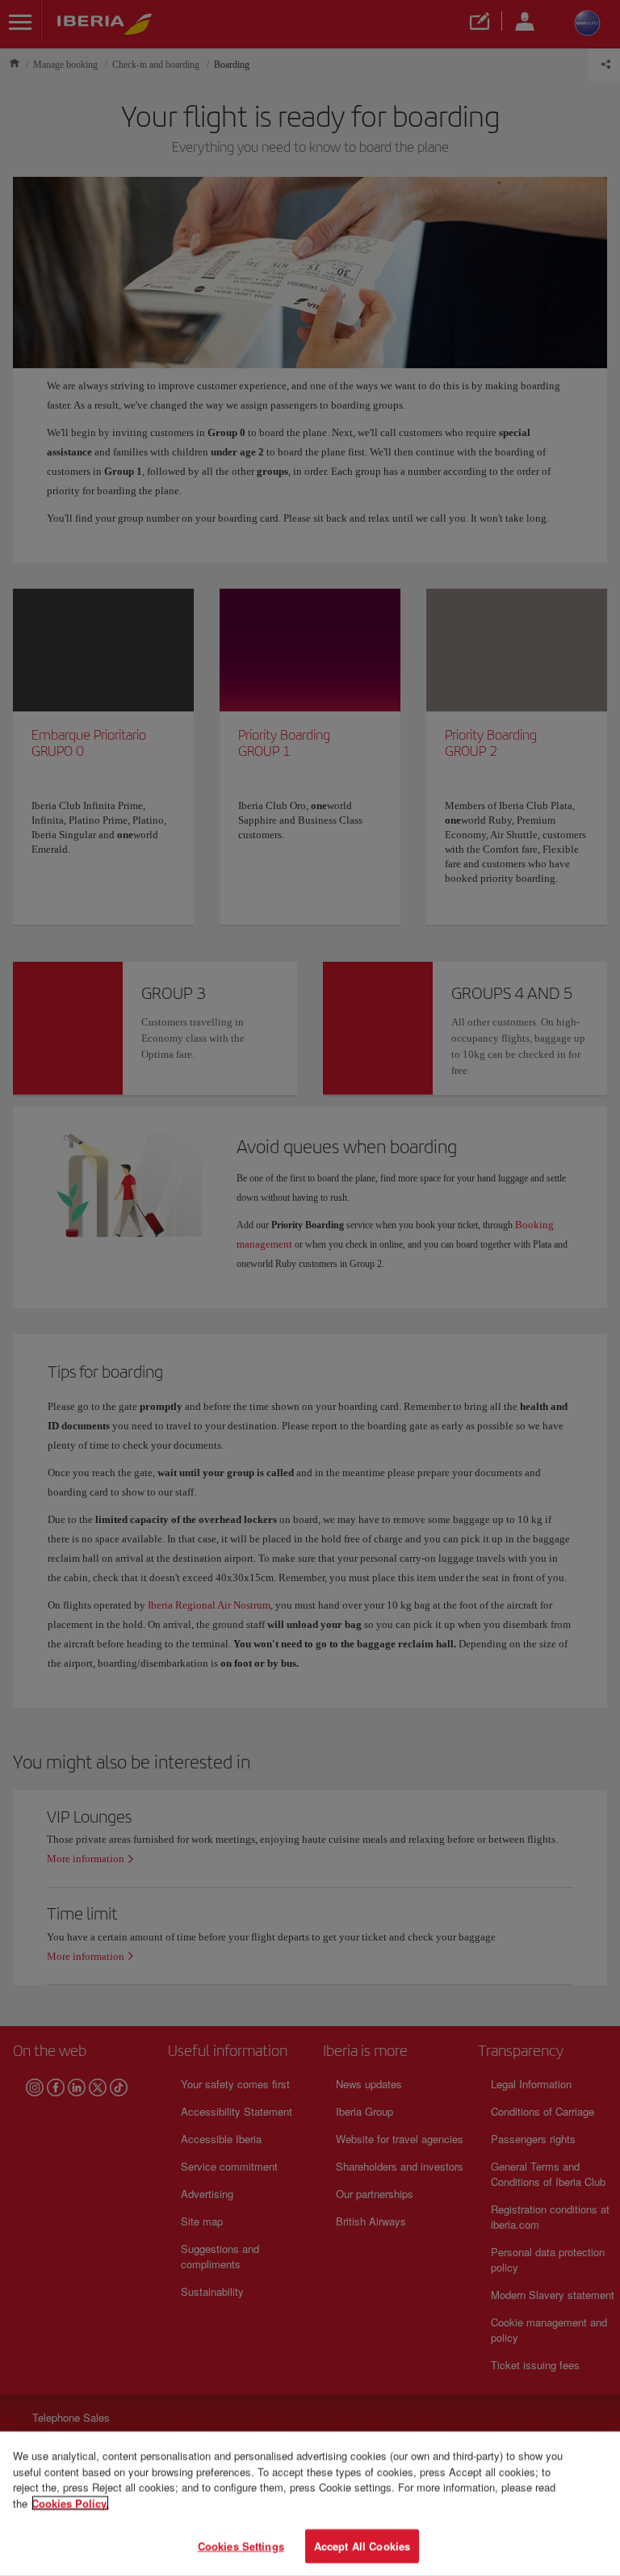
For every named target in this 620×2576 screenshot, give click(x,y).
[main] (310, 2504)
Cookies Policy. (70, 2503)
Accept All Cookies (362, 2546)
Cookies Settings (241, 2546)
